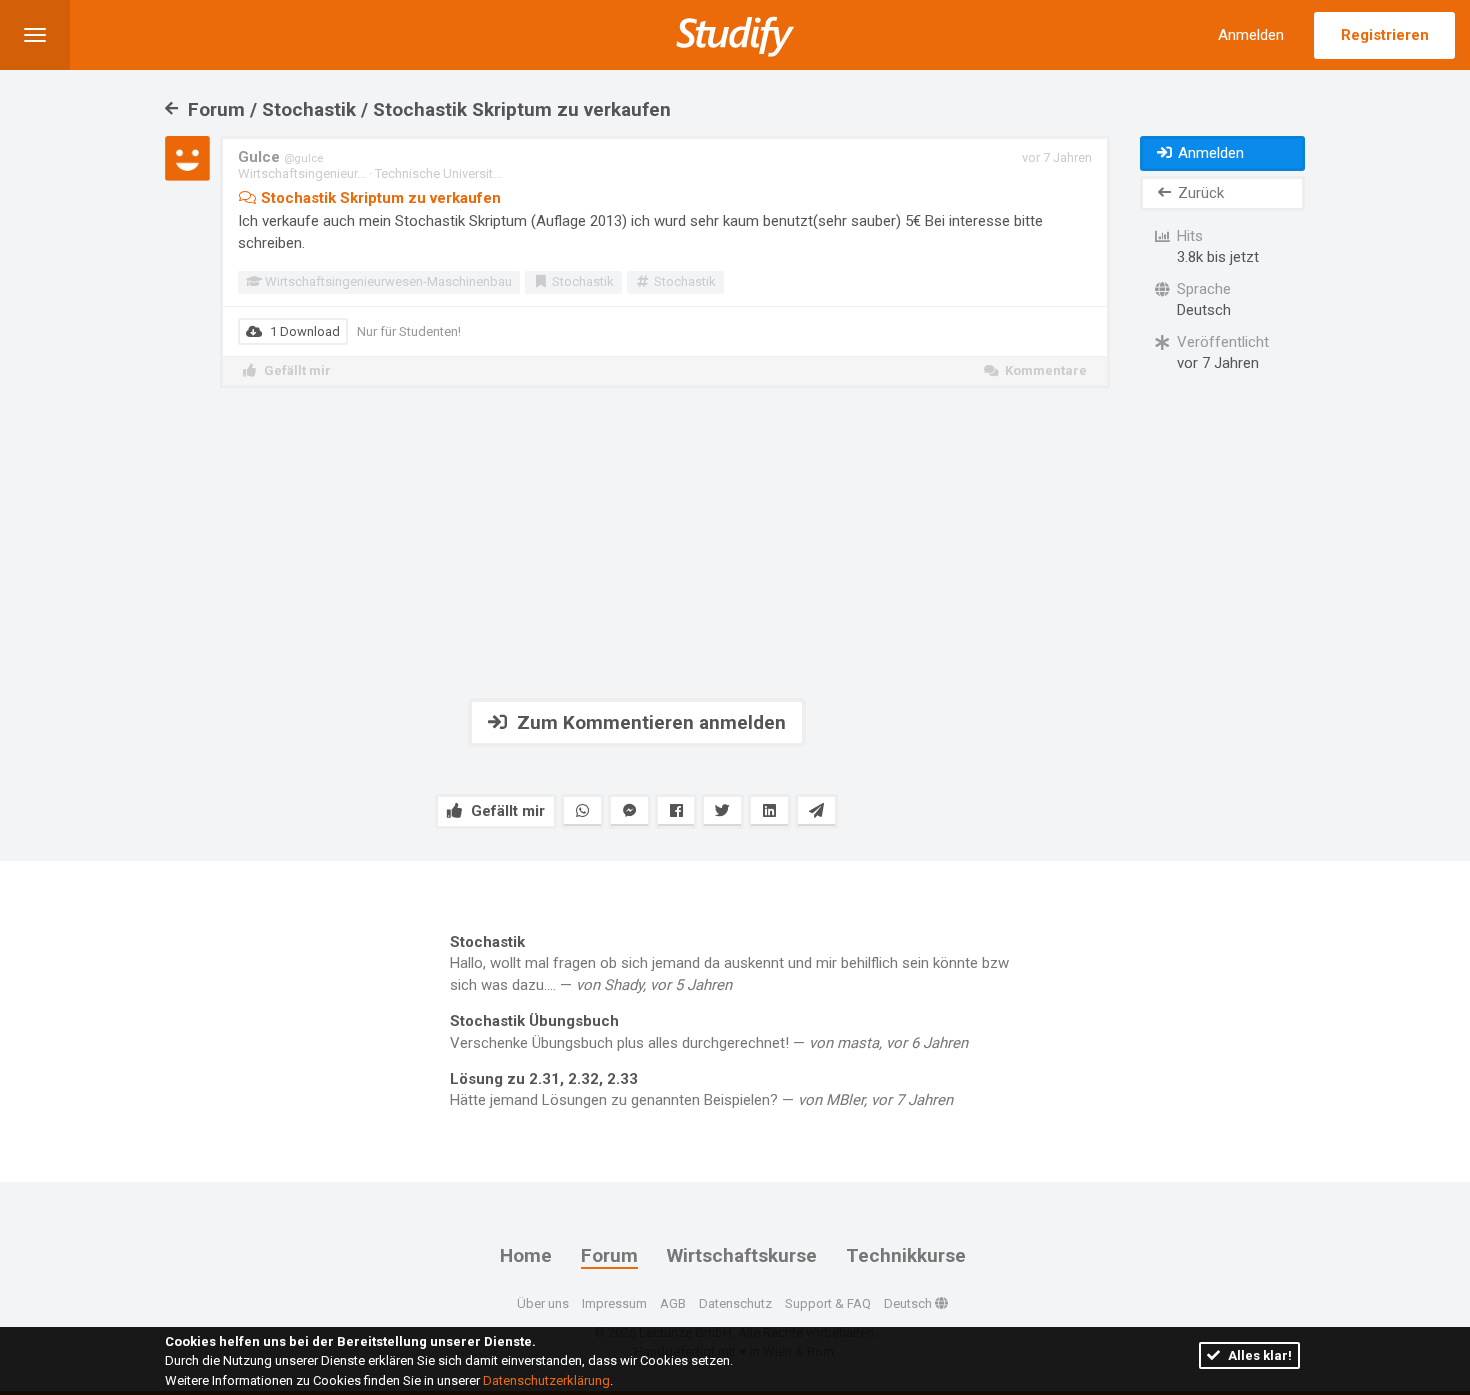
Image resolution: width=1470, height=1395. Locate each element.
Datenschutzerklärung (546, 1380)
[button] (35, 35)
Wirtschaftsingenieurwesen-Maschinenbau (387, 281)
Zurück (1199, 193)
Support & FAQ (828, 1303)
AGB (673, 1303)
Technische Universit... (438, 173)
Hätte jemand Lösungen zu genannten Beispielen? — (701, 1089)
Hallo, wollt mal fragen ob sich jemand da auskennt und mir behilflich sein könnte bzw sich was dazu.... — (729, 963)
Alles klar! (1258, 1355)
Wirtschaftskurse (742, 1255)
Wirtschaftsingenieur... (302, 173)
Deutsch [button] (909, 1303)
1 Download (303, 331)
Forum (609, 1255)
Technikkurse (906, 1255)
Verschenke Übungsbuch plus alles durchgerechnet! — (709, 1031)
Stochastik (581, 281)
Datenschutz (735, 1303)
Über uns (543, 1303)
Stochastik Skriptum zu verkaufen (379, 198)
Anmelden (1251, 35)
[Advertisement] (637, 543)
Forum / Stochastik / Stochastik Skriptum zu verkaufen (427, 109)
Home (526, 1255)
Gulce (280, 157)
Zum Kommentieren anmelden (649, 722)
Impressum (614, 1303)
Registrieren (1385, 35)
